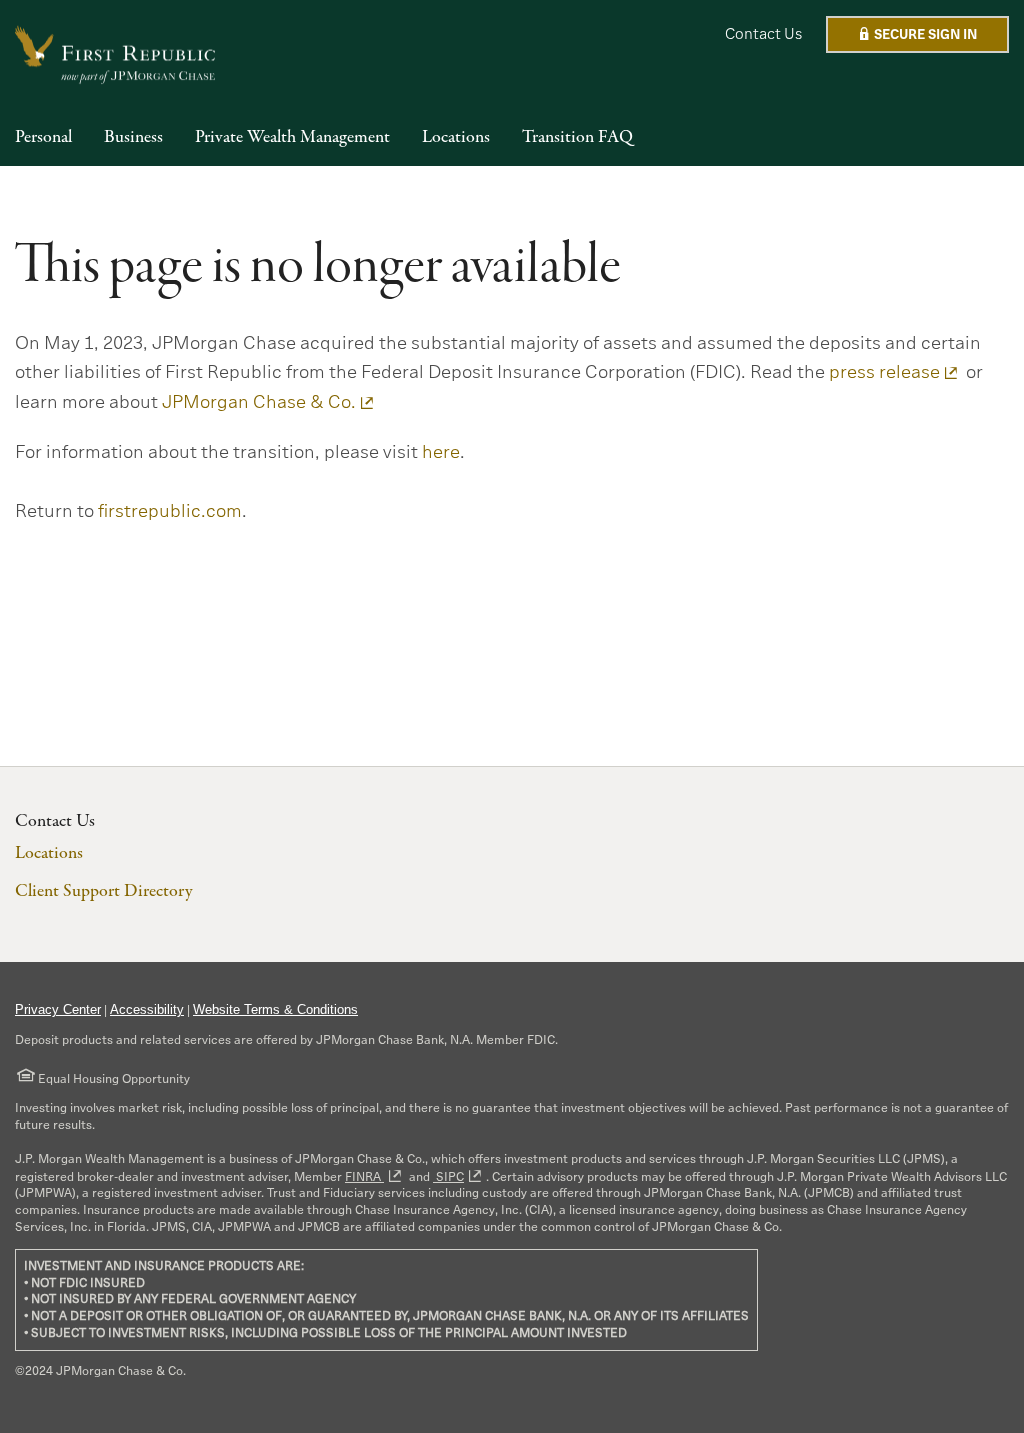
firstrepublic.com (170, 511)
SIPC (448, 1176)
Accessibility (147, 1009)
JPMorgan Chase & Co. (259, 402)
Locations (456, 138)
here (441, 452)
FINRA (364, 1176)
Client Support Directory (103, 891)
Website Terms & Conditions (275, 1009)
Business (133, 138)
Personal (43, 138)
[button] (917, 34)
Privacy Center (58, 1009)
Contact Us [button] (763, 33)
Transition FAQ (577, 138)
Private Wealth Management (292, 138)
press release (884, 372)
